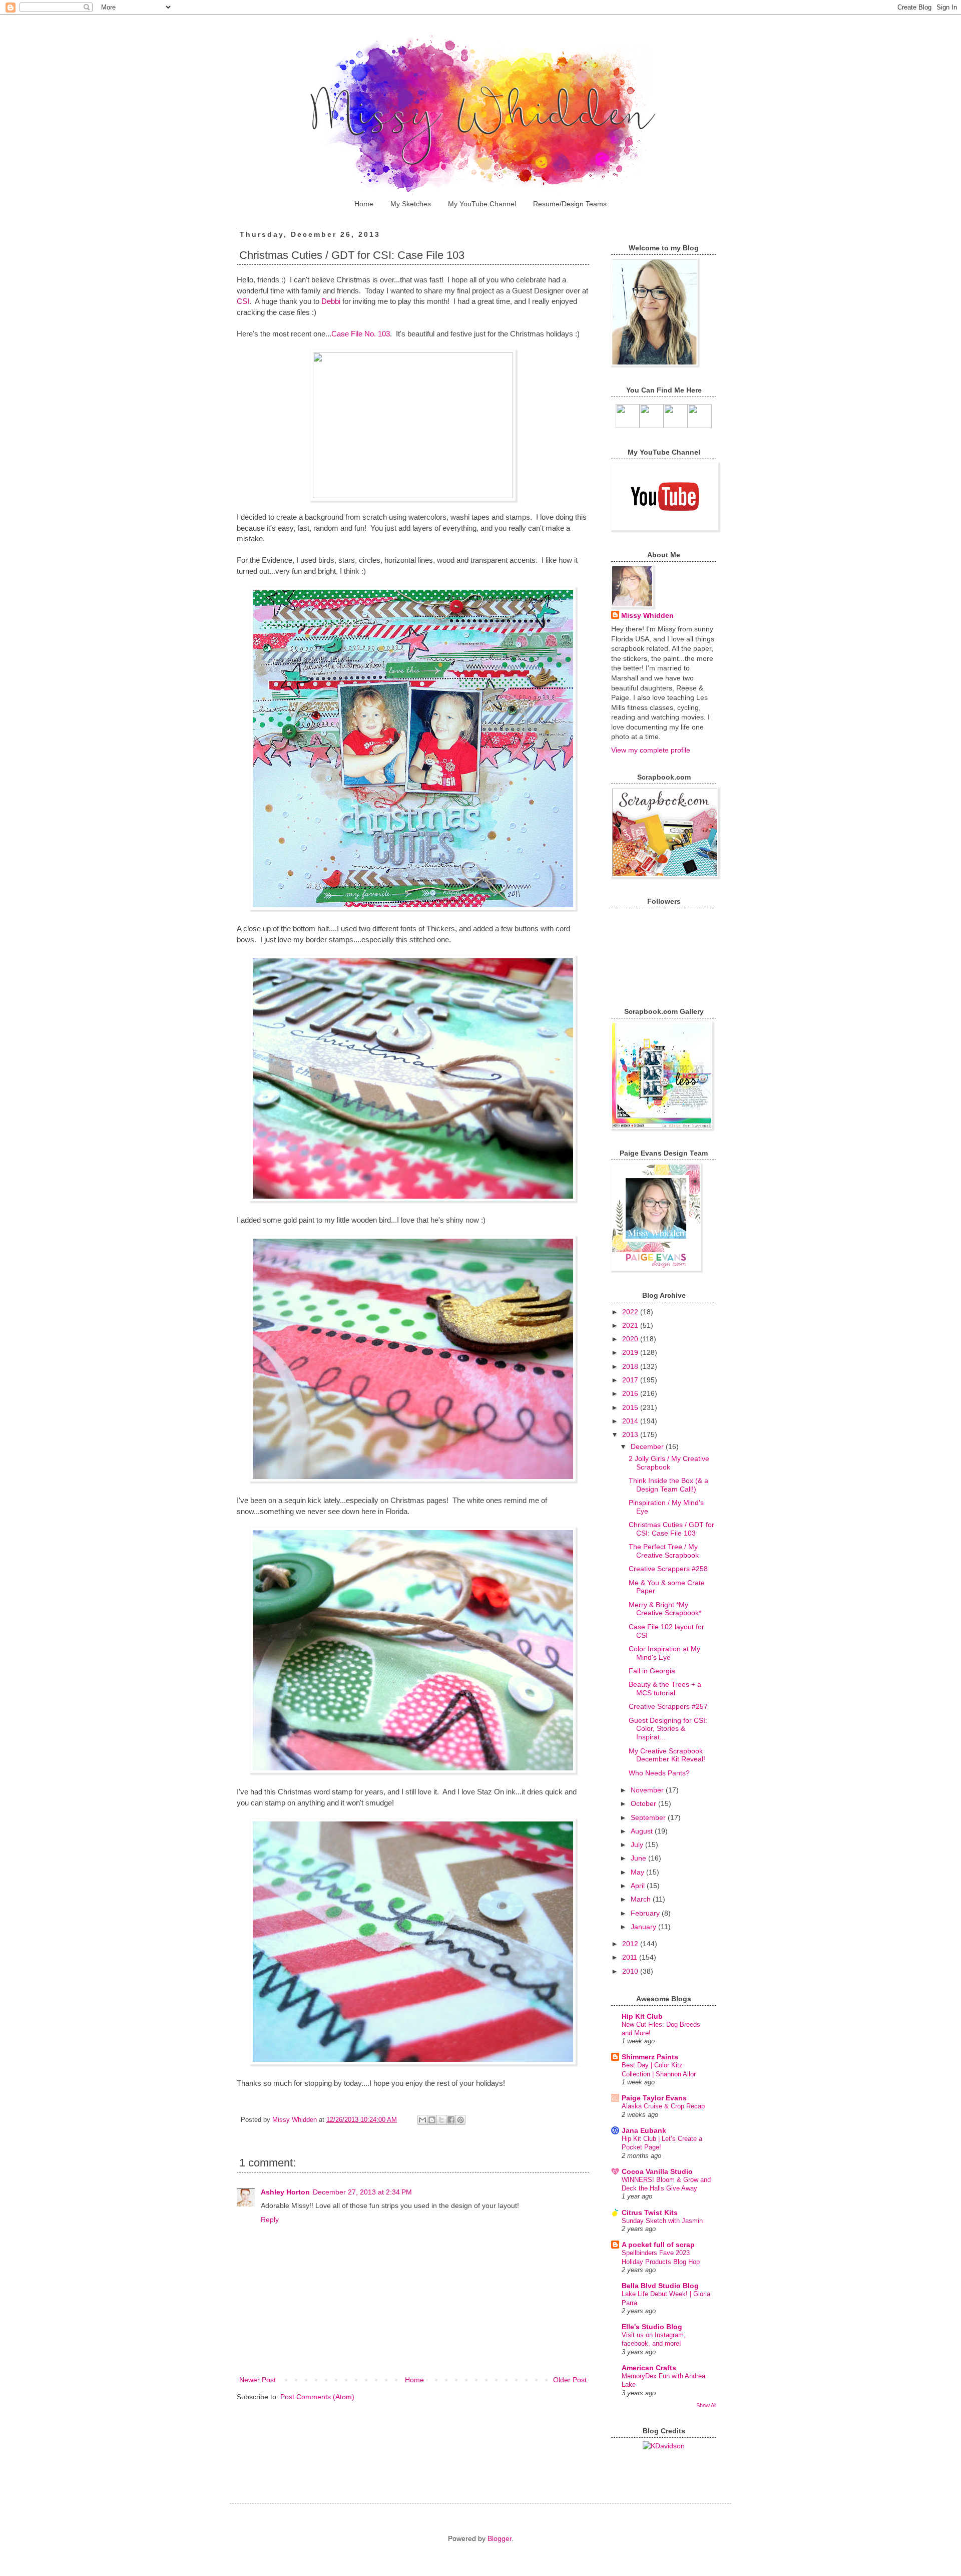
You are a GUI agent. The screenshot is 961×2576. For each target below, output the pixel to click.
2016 (631, 1393)
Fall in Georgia (652, 1671)
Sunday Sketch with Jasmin (662, 2221)
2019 (631, 1352)
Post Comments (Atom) (317, 2397)
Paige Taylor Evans (654, 2098)
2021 (631, 1325)
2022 (631, 1312)
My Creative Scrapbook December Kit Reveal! (667, 1755)
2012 (631, 1944)
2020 (631, 1339)
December (648, 1446)
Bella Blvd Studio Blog (660, 2286)
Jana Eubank (644, 2130)
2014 (631, 1421)
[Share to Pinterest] (460, 2120)
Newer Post (258, 2380)
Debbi (332, 301)
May (638, 1872)
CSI (243, 301)
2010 (631, 1971)
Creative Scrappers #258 (668, 1569)
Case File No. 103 (361, 334)
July (638, 1845)
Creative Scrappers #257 (668, 1706)
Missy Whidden (647, 615)
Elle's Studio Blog (652, 2327)
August (643, 1831)
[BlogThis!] (432, 2120)
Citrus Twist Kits (650, 2213)
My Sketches (411, 204)
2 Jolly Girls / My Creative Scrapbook (669, 1463)
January (644, 1927)
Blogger (500, 2538)
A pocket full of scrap (658, 2245)
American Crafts (649, 2368)
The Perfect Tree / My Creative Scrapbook (664, 1551)
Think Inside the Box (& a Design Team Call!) (668, 1485)
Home (364, 204)
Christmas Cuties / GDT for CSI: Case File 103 (671, 1529)
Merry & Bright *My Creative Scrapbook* (665, 1609)
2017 (631, 1380)
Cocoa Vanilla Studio (657, 2171)
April (639, 1886)
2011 (631, 1957)
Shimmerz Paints (650, 2057)
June (639, 1858)
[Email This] (422, 2120)
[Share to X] (441, 2120)
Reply (270, 2220)
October (644, 1803)
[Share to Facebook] (451, 2120)
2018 (631, 1366)
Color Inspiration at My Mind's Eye (664, 1653)
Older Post (570, 2380)
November (648, 1790)
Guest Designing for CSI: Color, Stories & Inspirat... (668, 1729)
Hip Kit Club (642, 2016)
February (646, 1913)
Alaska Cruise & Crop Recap (663, 2106)
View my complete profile (651, 750)
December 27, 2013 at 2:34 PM (362, 2192)
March (642, 1899)
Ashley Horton (285, 2192)
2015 (631, 1407)
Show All (706, 2405)
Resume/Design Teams (570, 204)
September (649, 1817)
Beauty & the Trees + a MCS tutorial (665, 1689)
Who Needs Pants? (659, 1773)
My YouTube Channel (482, 204)
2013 (631, 1434)
